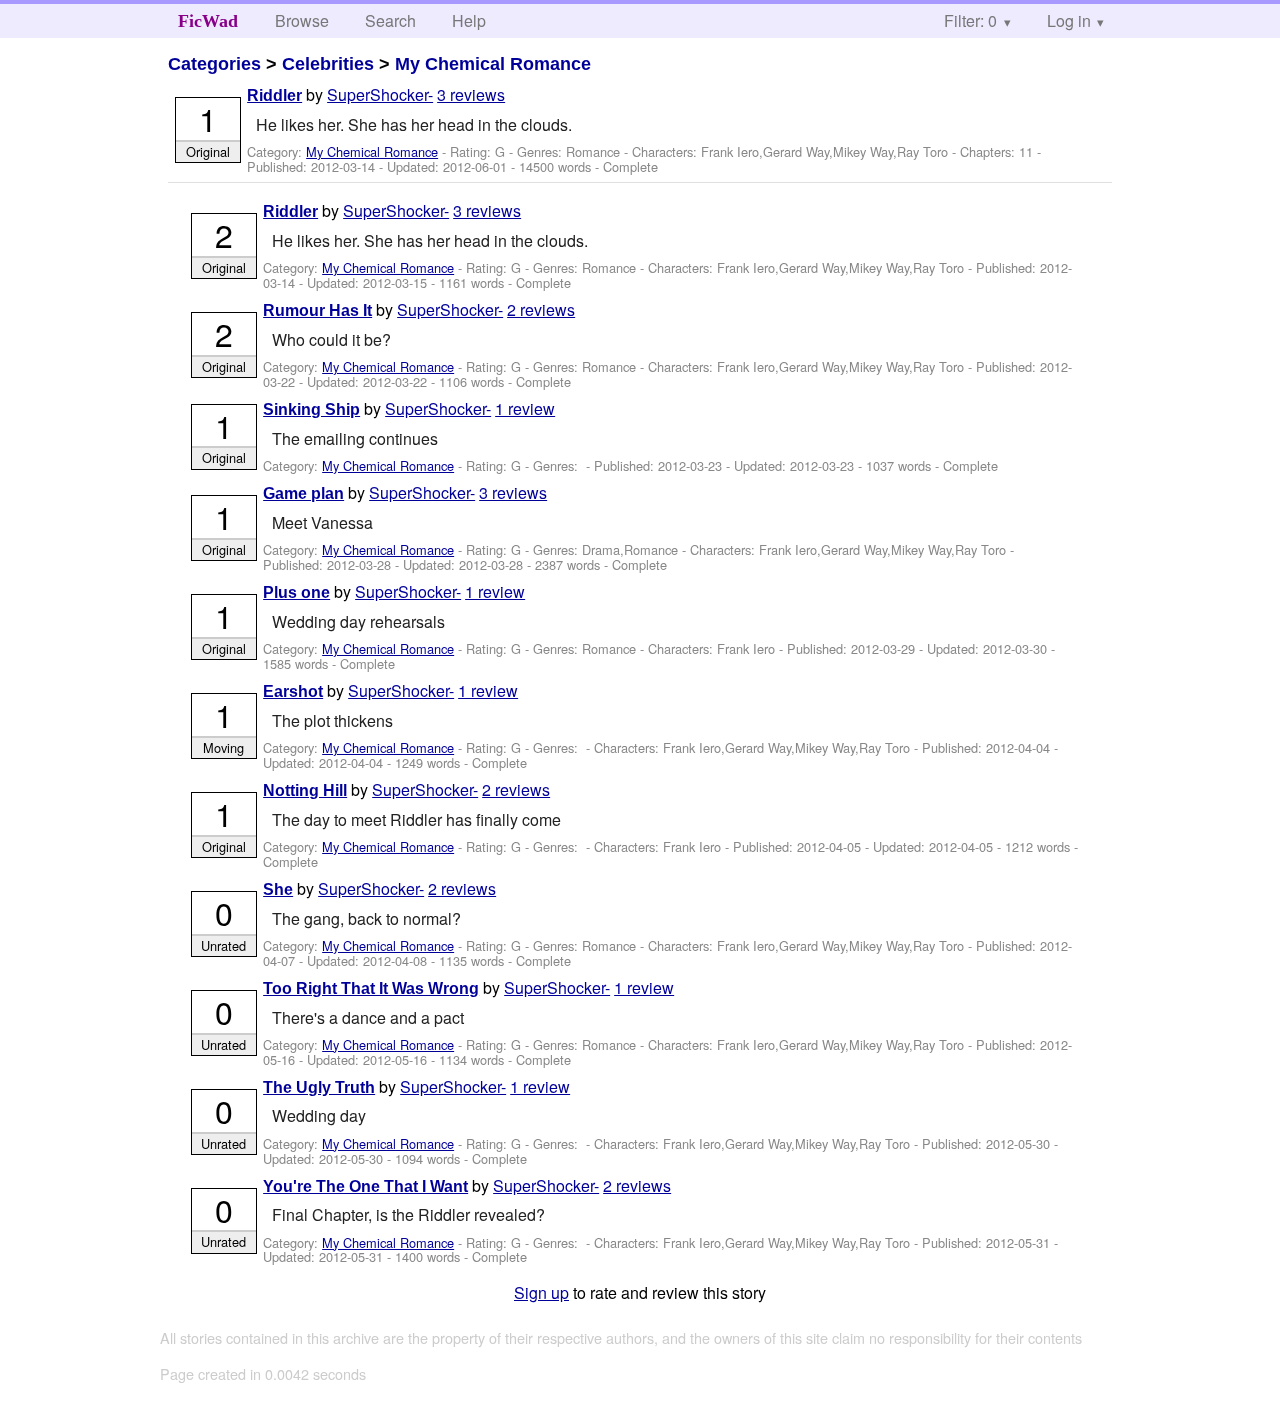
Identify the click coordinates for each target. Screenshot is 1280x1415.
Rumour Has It (317, 310)
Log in (1069, 20)
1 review (525, 408)
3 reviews (471, 94)
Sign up (541, 1292)
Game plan (303, 493)
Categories (214, 64)
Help (469, 20)
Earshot (293, 691)
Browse (302, 20)
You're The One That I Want (365, 1186)
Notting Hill (305, 790)
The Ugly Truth (319, 1087)
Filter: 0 (970, 20)
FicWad (208, 21)
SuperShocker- (380, 94)
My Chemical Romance (493, 64)
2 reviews (541, 309)
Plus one (296, 592)
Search (390, 20)
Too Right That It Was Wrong (371, 988)
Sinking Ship (311, 409)
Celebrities (328, 64)
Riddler (274, 95)
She (278, 889)
